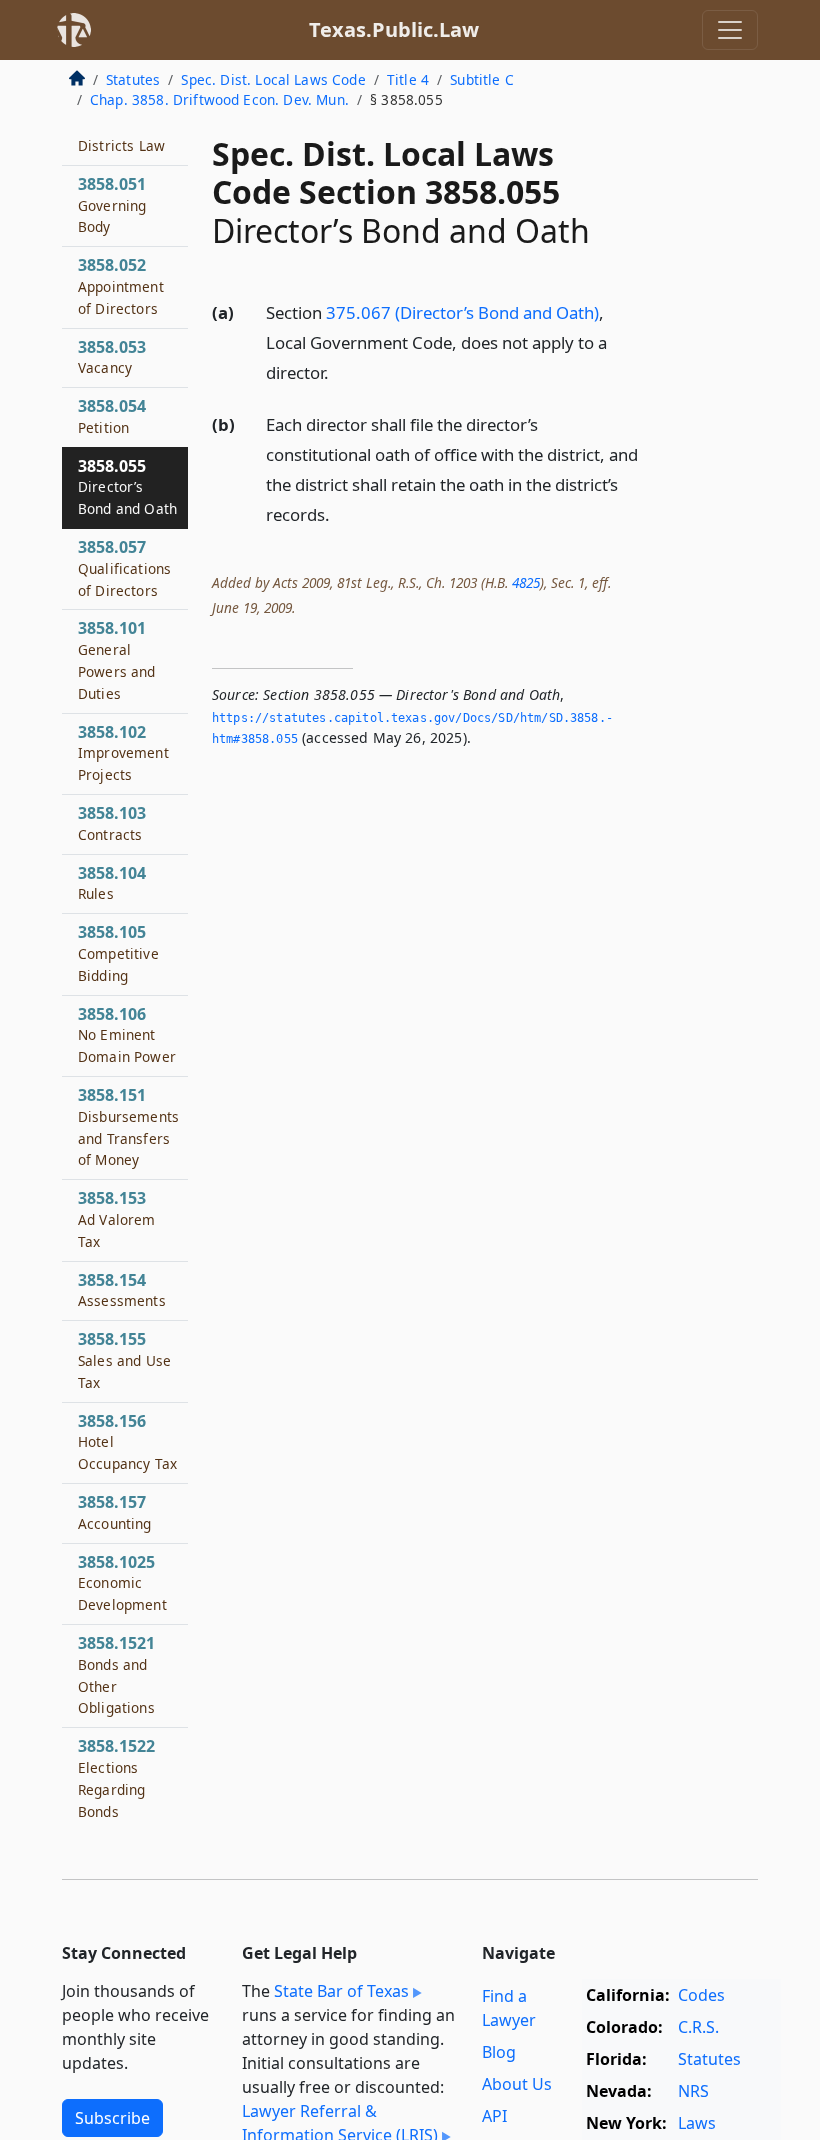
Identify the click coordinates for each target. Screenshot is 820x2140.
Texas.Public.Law (394, 29)
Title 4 (408, 79)
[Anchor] (340, 371)
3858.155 (124, 1360)
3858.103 (112, 823)
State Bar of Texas (341, 1991)
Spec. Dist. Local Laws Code (273, 79)
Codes (701, 1995)
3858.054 (112, 416)
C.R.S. (698, 2027)
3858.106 (127, 1035)
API (494, 2116)
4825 (526, 582)
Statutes (133, 79)
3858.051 (112, 205)
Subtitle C (482, 79)
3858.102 (123, 753)
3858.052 (121, 286)
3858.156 (127, 1442)
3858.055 (127, 487)
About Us (517, 2084)
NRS (693, 2091)
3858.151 (128, 1126)
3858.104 (112, 883)
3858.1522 (116, 1777)
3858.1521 (116, 1674)
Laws (697, 2123)
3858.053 (112, 357)
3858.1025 (122, 1583)
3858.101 (117, 659)
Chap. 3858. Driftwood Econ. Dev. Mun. (219, 99)
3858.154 (122, 1290)
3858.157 (115, 1512)
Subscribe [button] (112, 2118)
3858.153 (117, 1219)
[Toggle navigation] (730, 30)
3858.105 (118, 953)
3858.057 (124, 568)
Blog (499, 2052)
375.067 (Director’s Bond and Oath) (462, 312)
